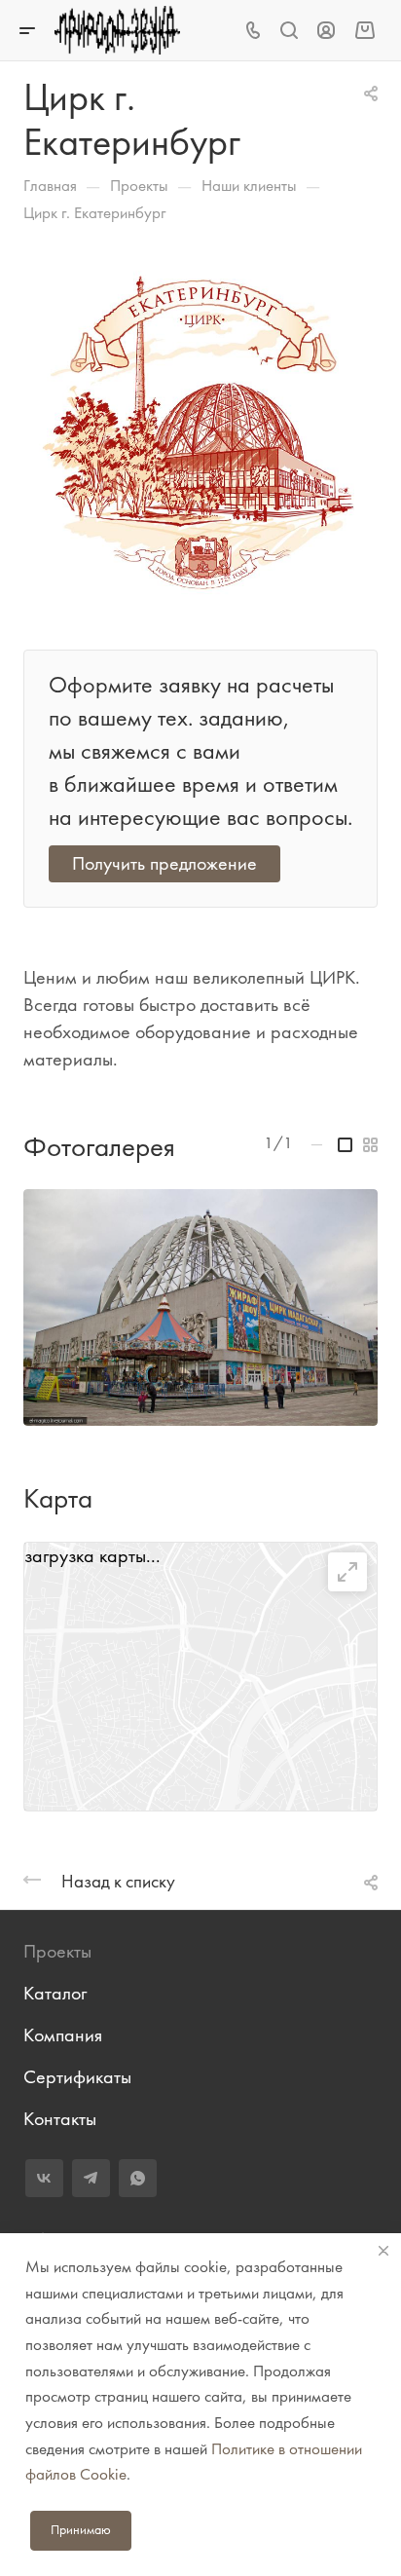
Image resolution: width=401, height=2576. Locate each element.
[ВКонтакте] (44, 2178)
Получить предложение (164, 863)
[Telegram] (91, 2178)
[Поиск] (289, 31)
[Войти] (326, 31)
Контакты (60, 2119)
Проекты (57, 1951)
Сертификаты (77, 2077)
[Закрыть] (383, 2251)
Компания (63, 2035)
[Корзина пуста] (365, 30)
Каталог (55, 1993)
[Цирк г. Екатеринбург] (200, 430)
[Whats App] (138, 2178)
